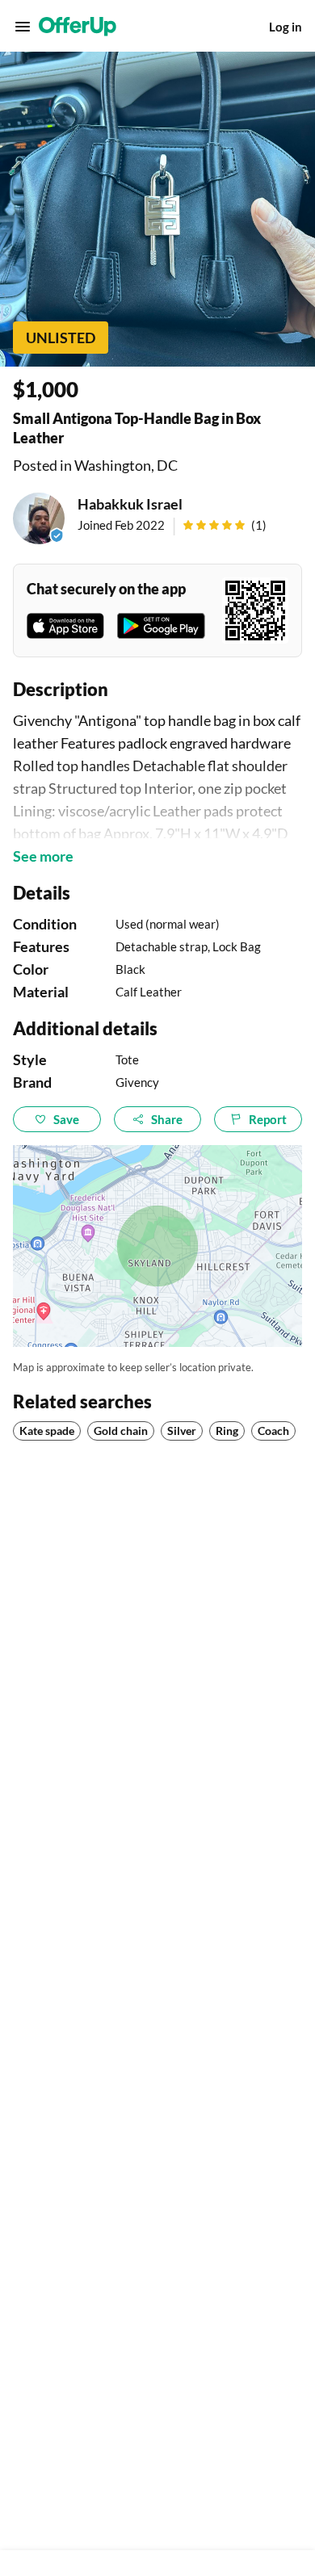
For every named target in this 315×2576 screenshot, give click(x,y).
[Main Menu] (23, 27)
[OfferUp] (78, 27)
